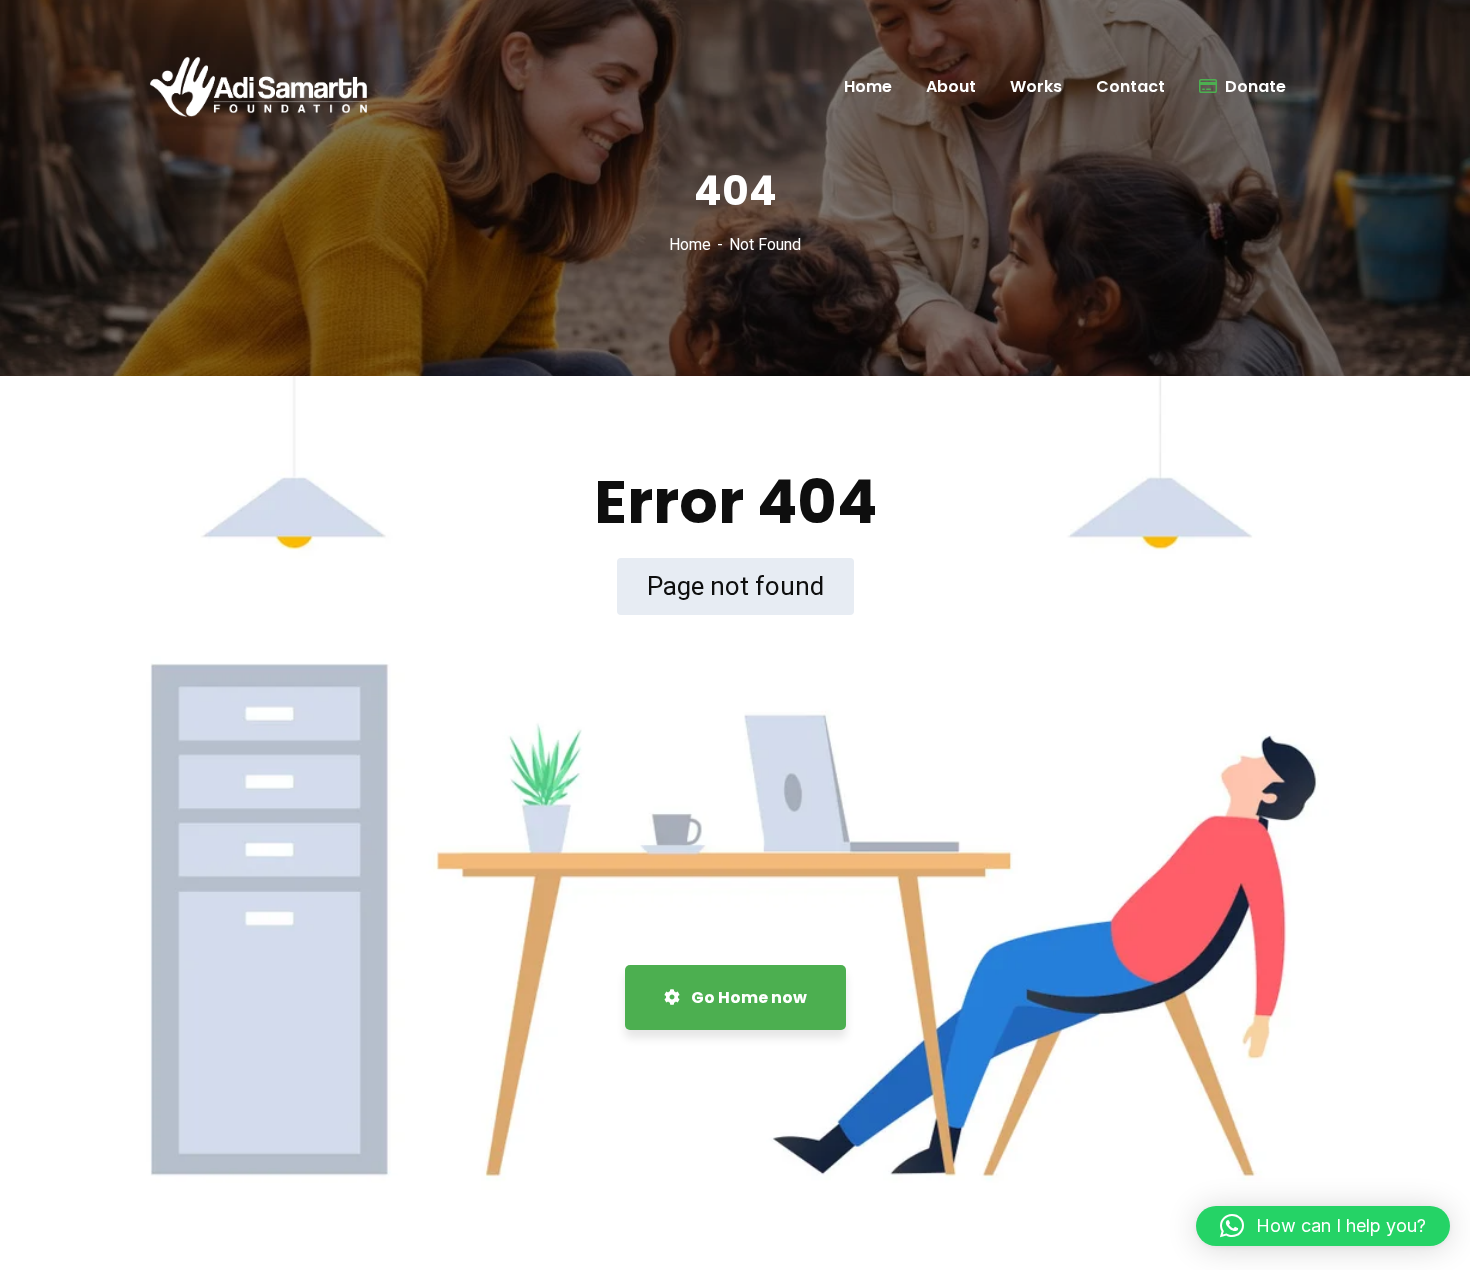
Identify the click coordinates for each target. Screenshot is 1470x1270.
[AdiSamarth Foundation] (265, 87)
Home (690, 244)
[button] (1323, 1226)
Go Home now (747, 997)
